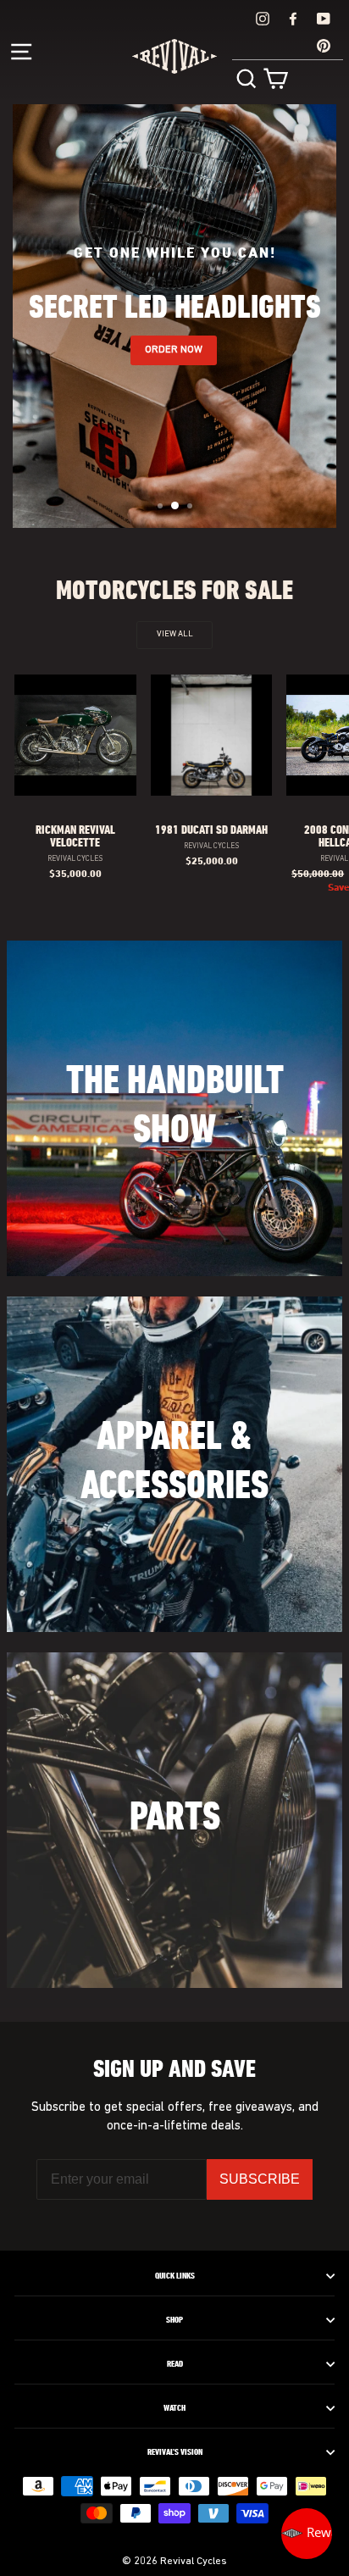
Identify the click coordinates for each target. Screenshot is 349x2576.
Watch (174, 2408)
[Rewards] (307, 2534)
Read (175, 2364)
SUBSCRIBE (260, 2179)
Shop (174, 2320)
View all (175, 634)
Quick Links (175, 2276)
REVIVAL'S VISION (175, 2452)
